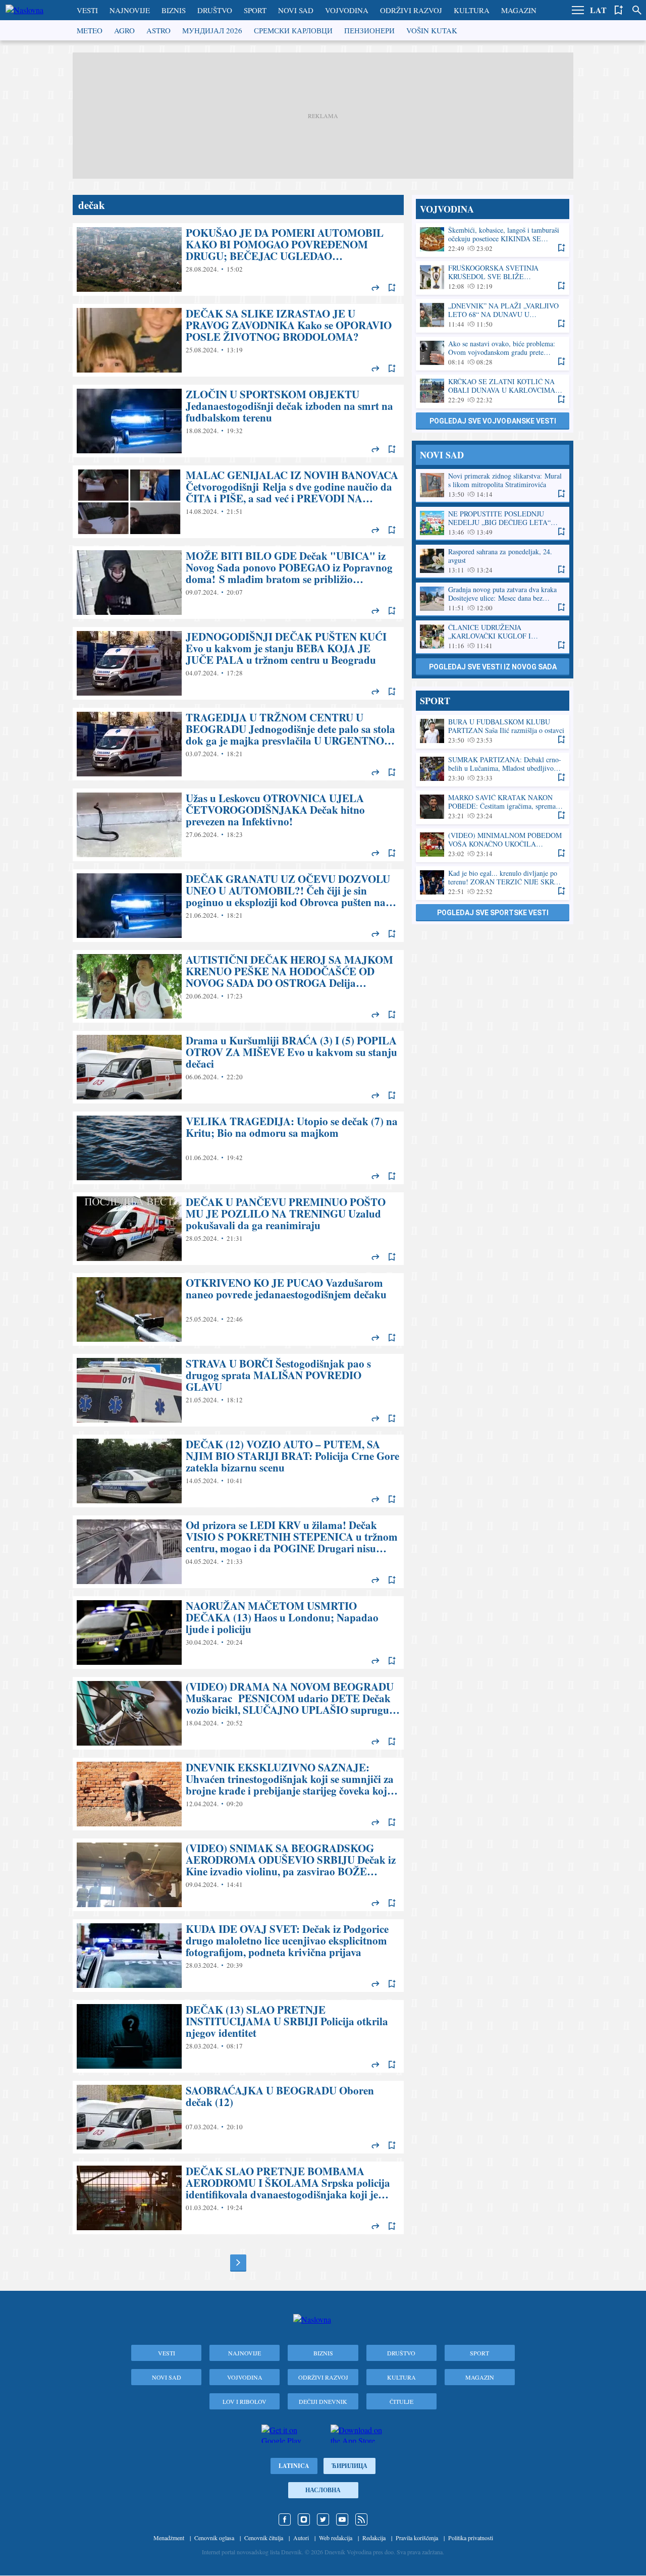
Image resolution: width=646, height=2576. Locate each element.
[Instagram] (304, 2519)
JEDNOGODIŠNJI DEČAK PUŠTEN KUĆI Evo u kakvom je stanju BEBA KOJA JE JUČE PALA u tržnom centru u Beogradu (238, 663)
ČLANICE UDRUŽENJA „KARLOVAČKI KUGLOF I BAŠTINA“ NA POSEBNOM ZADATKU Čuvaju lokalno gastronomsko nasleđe (493, 637)
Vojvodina (347, 10)
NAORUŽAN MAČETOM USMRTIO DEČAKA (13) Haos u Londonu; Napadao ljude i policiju (238, 1633)
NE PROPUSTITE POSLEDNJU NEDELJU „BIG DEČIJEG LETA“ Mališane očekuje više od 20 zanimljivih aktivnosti (493, 523)
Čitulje (401, 2401)
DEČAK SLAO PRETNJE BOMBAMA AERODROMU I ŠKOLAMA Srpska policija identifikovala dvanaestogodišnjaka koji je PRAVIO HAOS (238, 2198)
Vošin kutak (432, 30)
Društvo (215, 10)
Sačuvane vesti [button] (619, 10)
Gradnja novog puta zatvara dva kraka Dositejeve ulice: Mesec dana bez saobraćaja (493, 599)
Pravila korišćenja (417, 2538)
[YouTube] (342, 2519)
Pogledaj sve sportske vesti (493, 913)
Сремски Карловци (293, 30)
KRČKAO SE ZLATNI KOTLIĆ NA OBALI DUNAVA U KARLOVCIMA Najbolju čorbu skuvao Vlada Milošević (493, 391)
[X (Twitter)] (323, 2519)
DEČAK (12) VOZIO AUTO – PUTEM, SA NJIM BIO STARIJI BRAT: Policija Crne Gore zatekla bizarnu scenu (238, 1471)
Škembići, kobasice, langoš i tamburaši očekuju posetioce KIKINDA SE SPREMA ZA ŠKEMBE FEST (493, 240)
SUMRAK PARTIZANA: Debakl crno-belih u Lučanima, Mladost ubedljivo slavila (493, 769)
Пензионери (369, 30)
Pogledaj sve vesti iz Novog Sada (493, 667)
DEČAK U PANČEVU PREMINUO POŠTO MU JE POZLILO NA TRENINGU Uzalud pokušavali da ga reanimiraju (238, 1229)
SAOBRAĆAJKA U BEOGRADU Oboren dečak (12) (238, 2117)
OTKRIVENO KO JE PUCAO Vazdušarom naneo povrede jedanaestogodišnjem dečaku (238, 1309)
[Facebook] (285, 2519)
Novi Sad (296, 10)
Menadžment (169, 2538)
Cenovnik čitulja (264, 2538)
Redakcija (374, 2538)
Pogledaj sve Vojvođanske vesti (493, 421)
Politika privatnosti (471, 2538)
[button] (578, 10)
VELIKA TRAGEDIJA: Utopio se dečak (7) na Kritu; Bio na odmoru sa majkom (238, 1148)
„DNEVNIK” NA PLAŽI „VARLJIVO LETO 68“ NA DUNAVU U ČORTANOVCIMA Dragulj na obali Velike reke (493, 315)
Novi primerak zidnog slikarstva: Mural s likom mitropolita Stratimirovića (493, 485)
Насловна (323, 2490)
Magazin (519, 10)
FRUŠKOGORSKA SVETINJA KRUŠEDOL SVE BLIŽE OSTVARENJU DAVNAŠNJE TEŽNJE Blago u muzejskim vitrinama (493, 277)
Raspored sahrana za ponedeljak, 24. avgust (493, 561)
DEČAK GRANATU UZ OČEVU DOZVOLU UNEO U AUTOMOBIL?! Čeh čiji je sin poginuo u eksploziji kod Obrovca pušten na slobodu (238, 906)
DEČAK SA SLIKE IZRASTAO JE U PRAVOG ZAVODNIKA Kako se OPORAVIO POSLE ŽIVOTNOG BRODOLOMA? (238, 340)
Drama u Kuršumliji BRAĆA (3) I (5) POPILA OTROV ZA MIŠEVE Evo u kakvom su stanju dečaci (238, 1067)
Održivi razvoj (411, 10)
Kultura (472, 10)
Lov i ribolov (245, 2401)
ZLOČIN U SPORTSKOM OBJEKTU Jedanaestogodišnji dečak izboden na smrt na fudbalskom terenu (238, 421)
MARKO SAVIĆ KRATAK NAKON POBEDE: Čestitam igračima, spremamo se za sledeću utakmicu (493, 807)
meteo (90, 30)
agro (124, 30)
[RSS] (361, 2519)
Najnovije (130, 10)
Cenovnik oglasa (214, 2538)
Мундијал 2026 (212, 30)
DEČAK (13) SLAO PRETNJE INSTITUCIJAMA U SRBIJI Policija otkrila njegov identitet (238, 2036)
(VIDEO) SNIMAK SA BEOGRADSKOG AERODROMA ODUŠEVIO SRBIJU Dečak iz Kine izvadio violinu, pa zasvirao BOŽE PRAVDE (238, 1875)
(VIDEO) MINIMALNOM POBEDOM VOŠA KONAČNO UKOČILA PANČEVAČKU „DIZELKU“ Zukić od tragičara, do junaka (493, 845)
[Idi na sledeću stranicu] (238, 2263)
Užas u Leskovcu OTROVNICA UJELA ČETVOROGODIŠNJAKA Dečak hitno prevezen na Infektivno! (238, 825)
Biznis (174, 10)
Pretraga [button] (637, 10)
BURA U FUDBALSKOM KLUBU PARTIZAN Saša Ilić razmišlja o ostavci (493, 731)
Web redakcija (336, 2538)
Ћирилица (349, 2466)
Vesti (87, 10)
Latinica (294, 2466)
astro (158, 30)
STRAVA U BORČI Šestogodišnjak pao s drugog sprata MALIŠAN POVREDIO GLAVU (238, 1390)
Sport (255, 10)
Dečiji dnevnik (323, 2401)
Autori (301, 2538)
